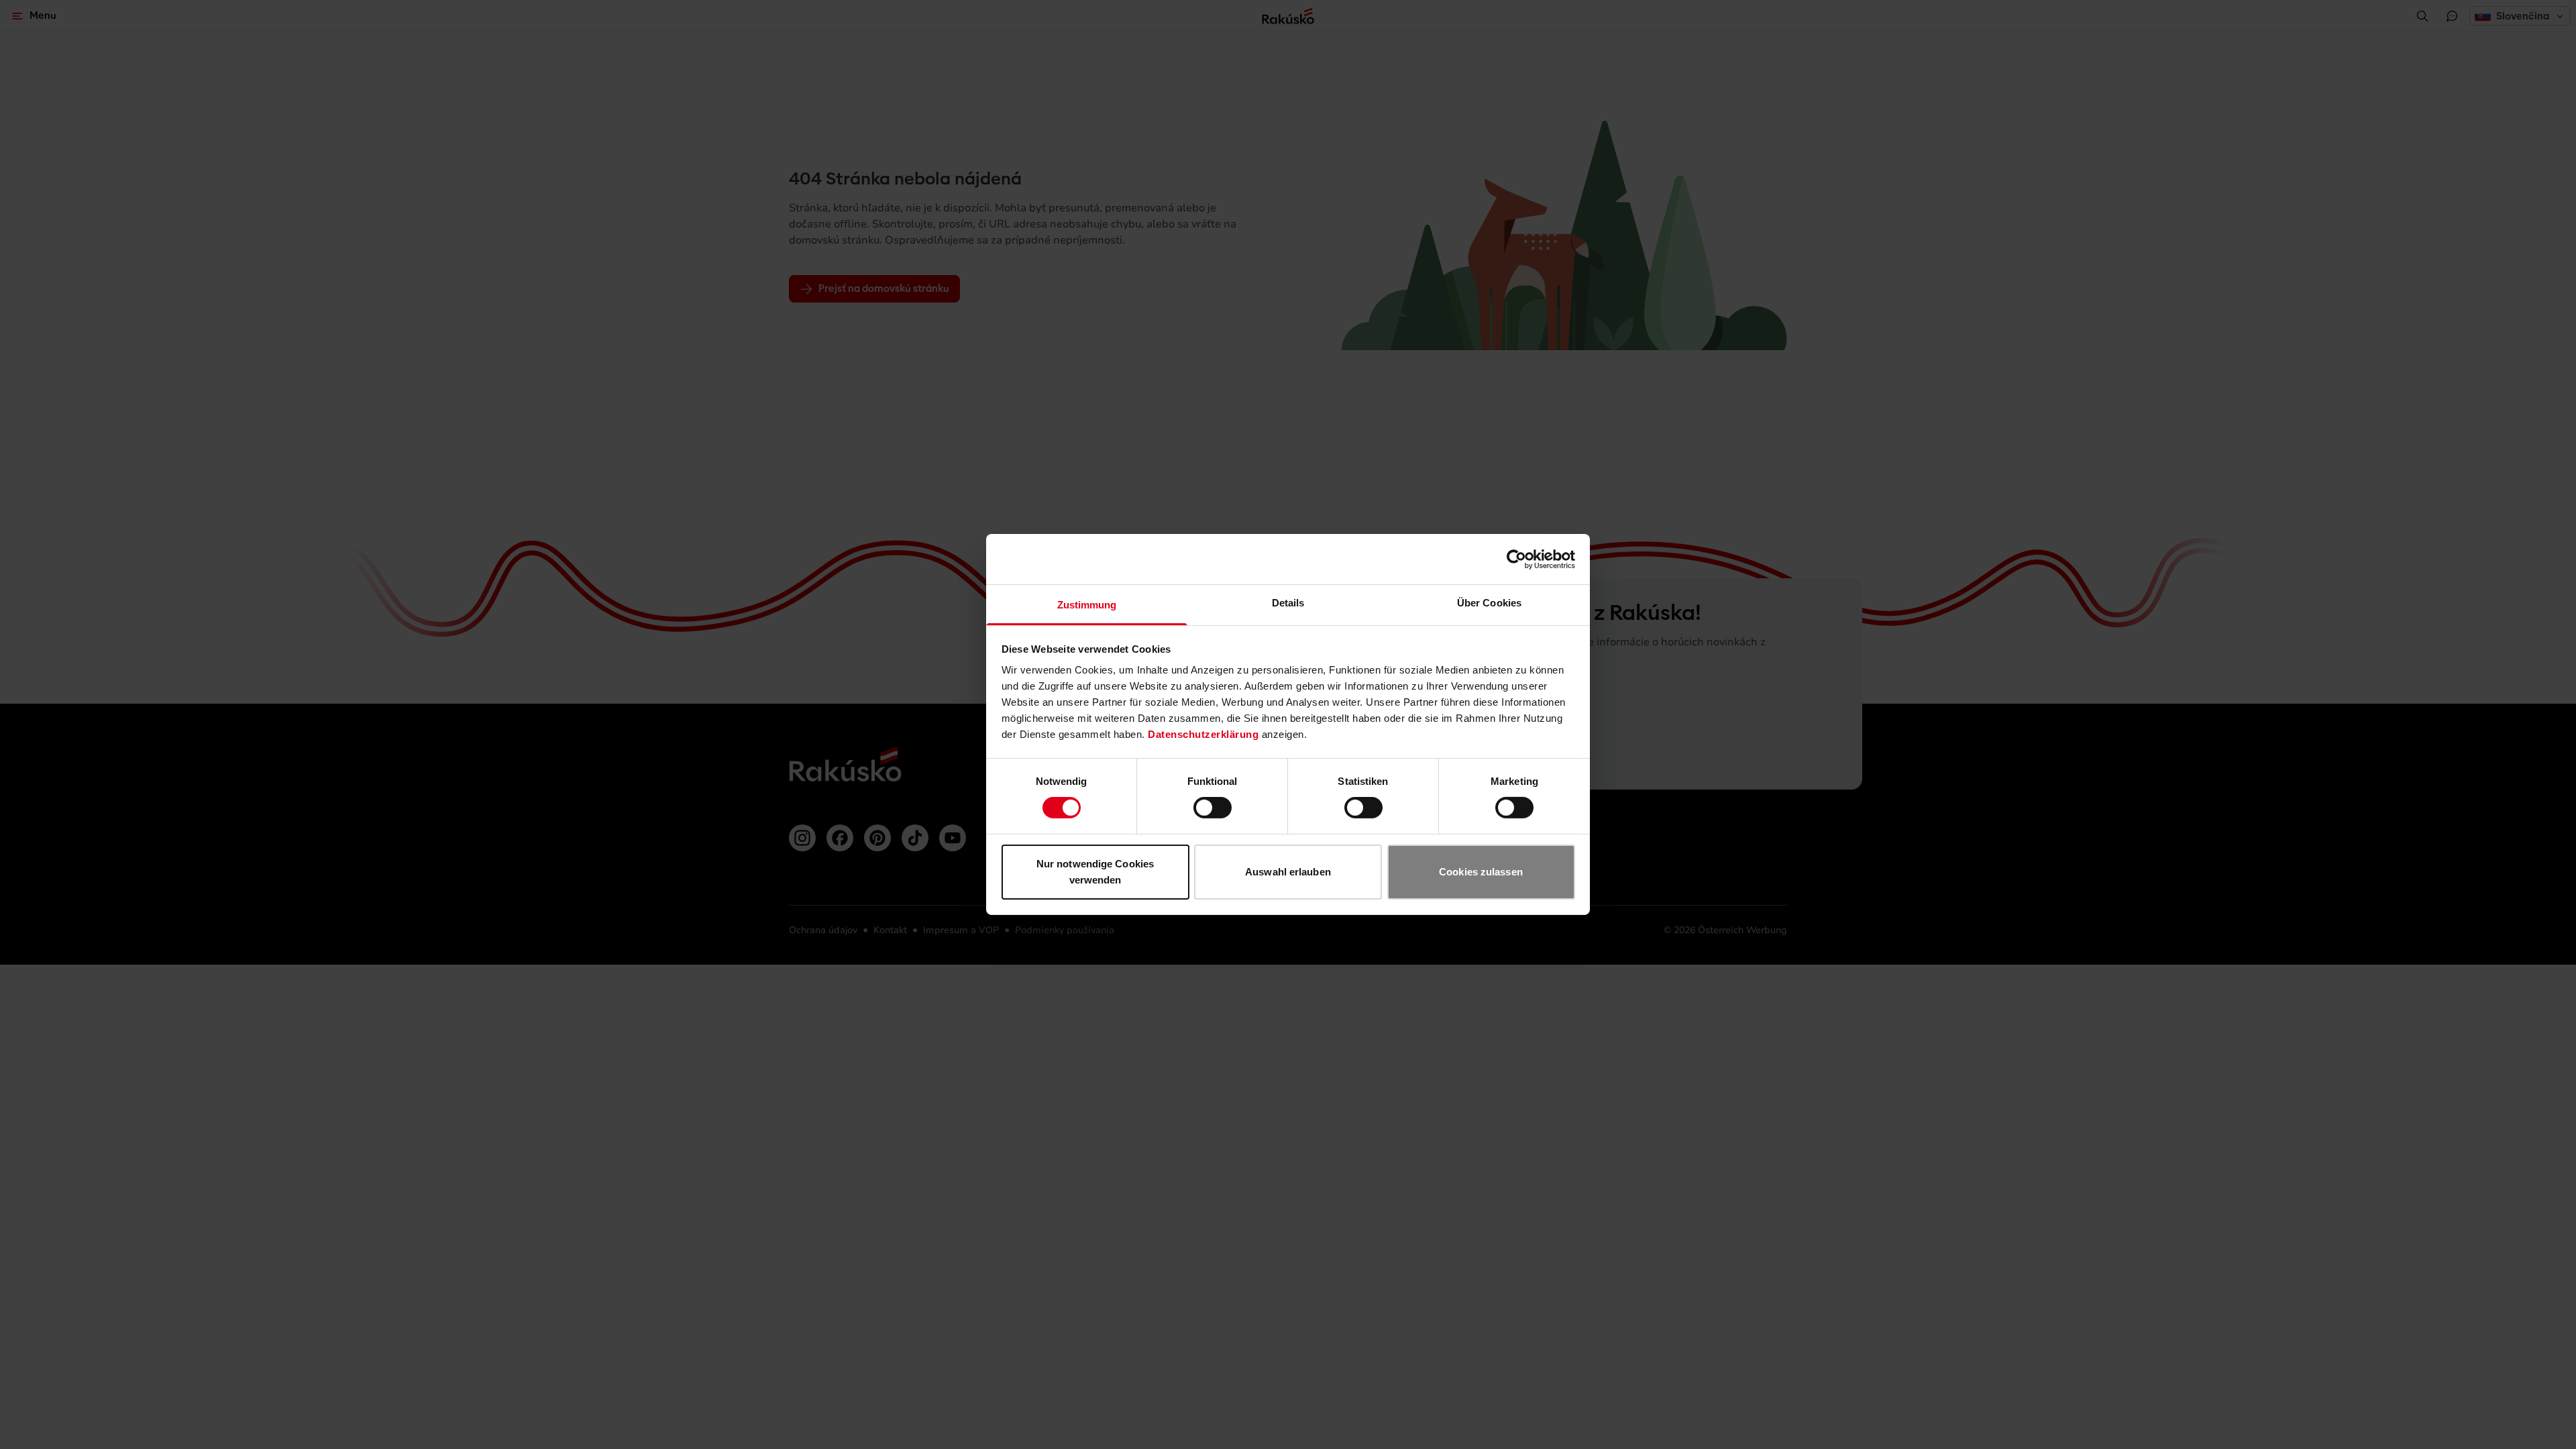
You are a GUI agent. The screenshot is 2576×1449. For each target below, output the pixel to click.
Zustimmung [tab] (1087, 605)
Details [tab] (1288, 603)
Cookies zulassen (1481, 872)
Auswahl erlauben (1288, 872)
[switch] (1213, 808)
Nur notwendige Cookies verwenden (1095, 872)
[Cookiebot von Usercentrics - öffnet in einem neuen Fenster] (1516, 559)
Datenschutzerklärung (1203, 734)
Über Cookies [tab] (1489, 603)
